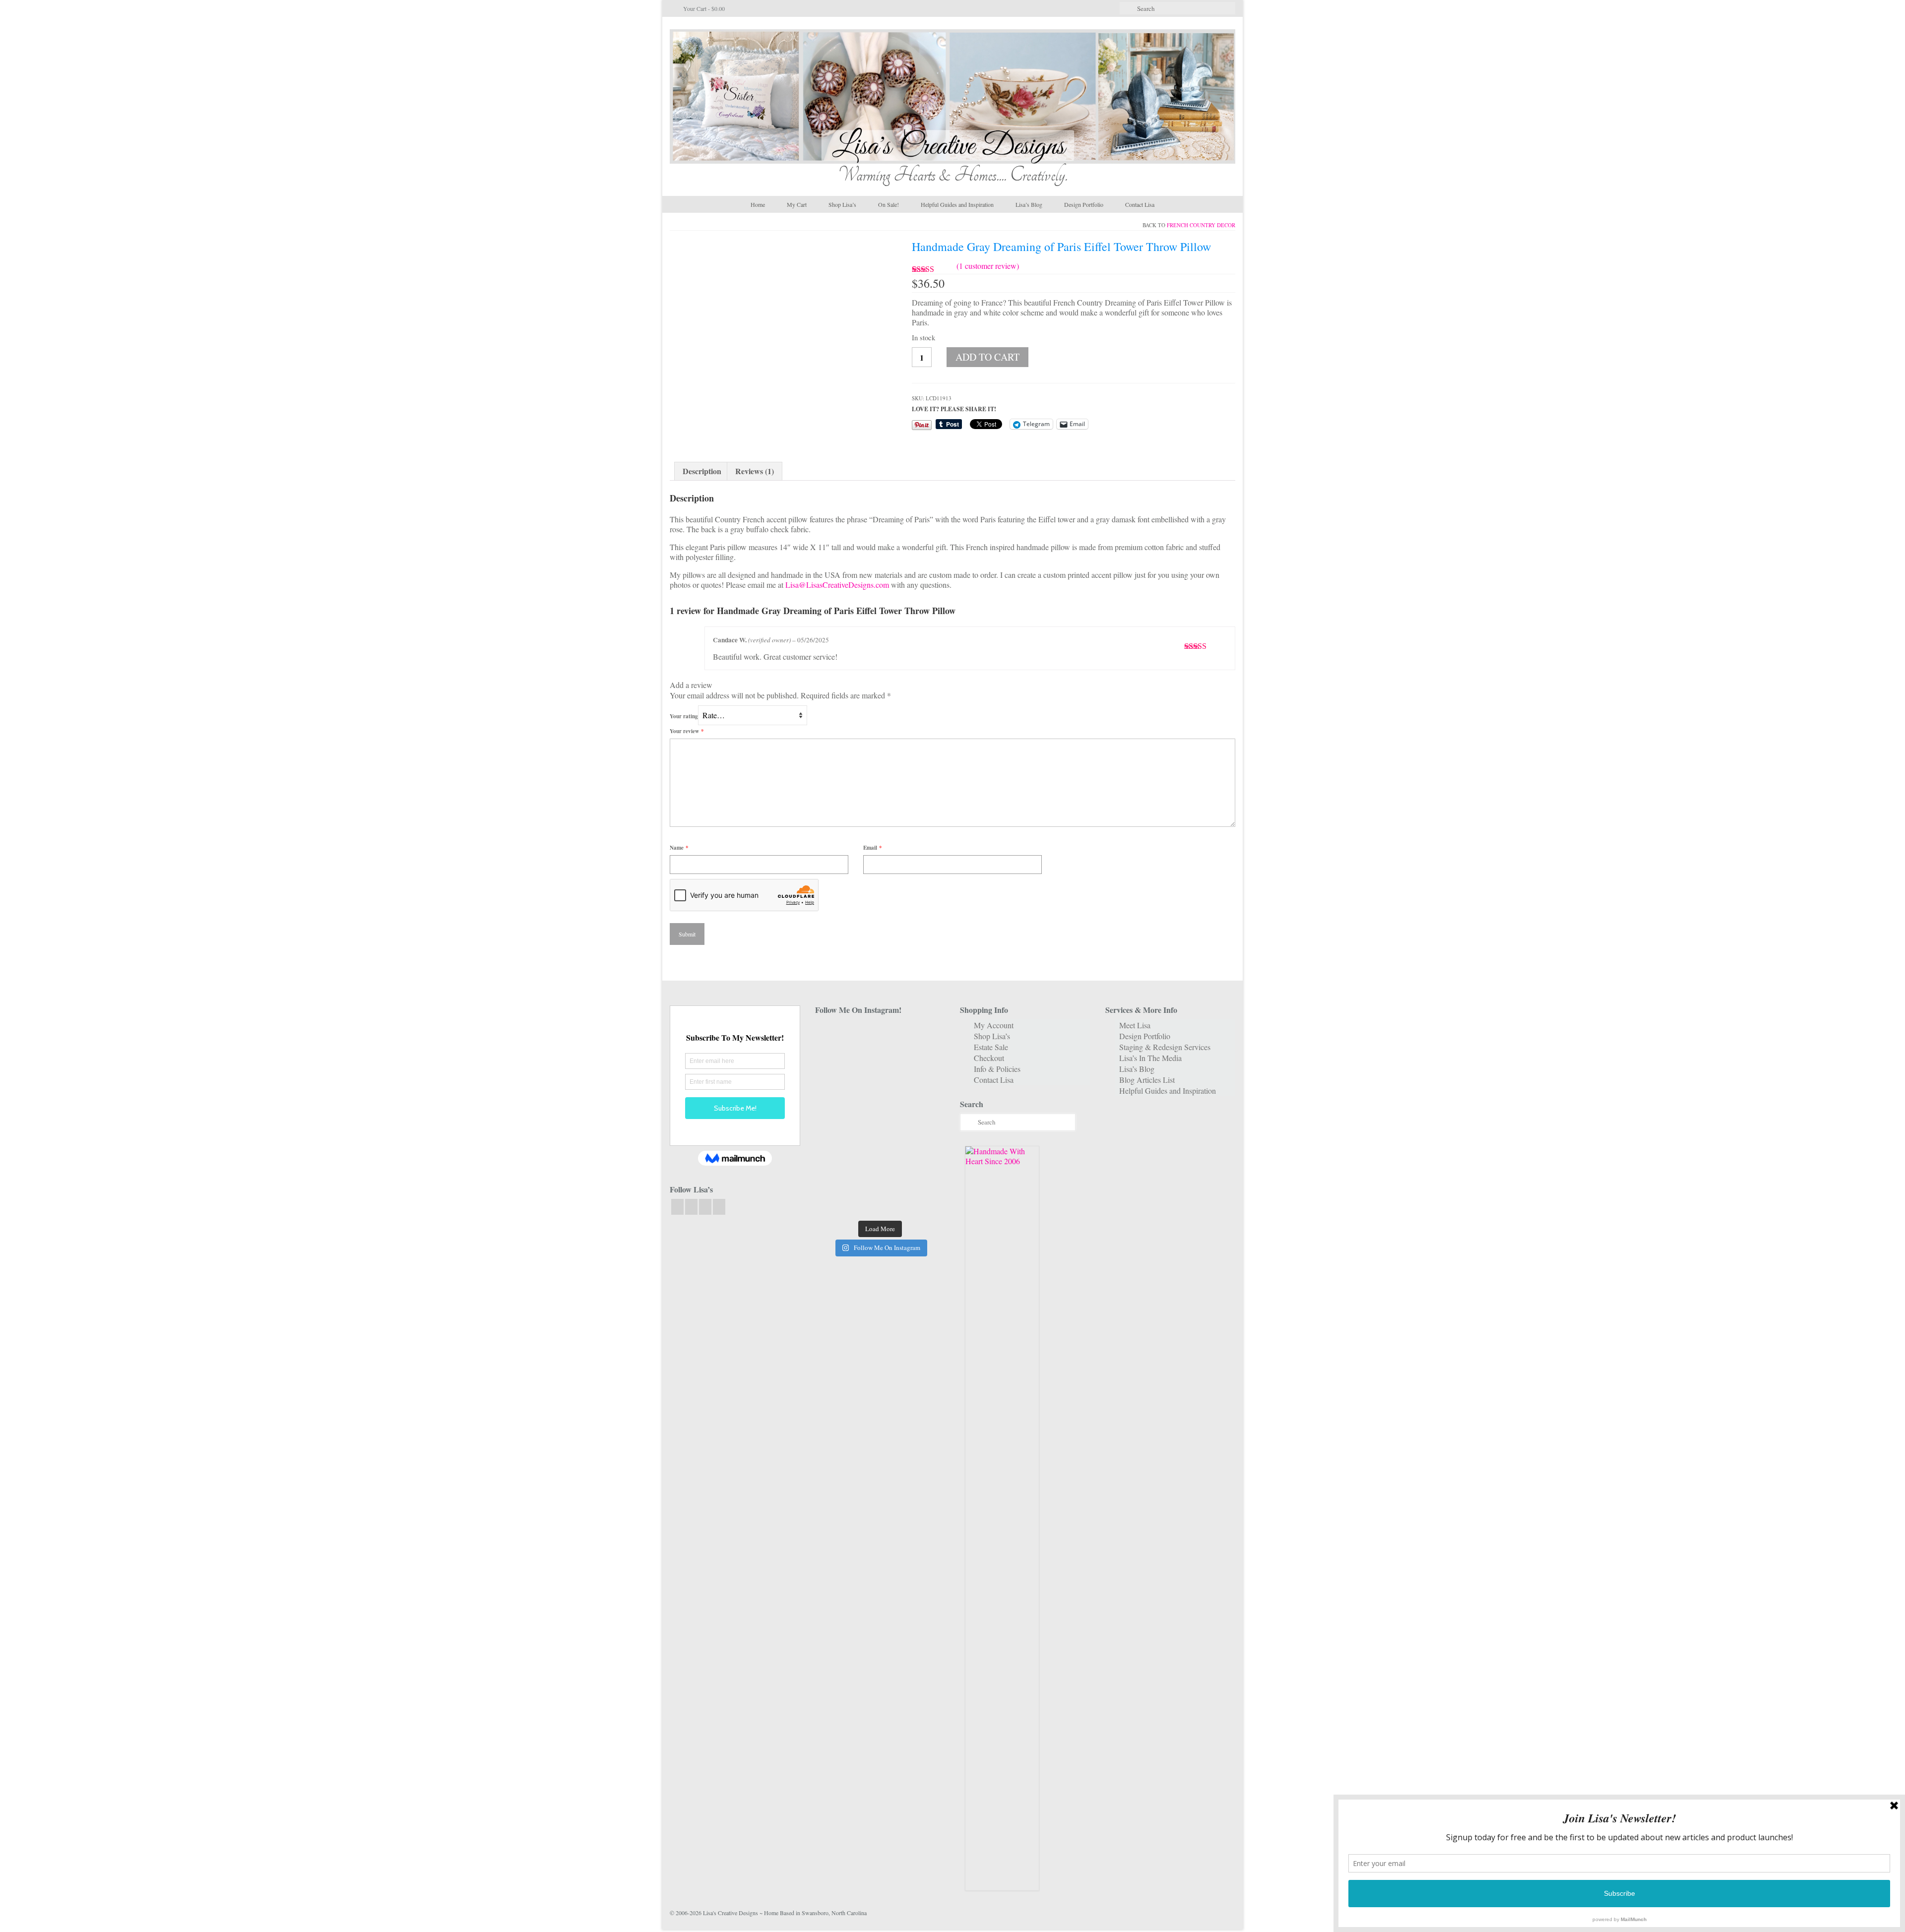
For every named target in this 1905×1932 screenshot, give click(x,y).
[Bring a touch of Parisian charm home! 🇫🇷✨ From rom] (835, 1173)
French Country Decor (1201, 225)
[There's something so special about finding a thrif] (880, 1146)
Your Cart (703, 8)
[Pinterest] (719, 1207)
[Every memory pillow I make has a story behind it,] (880, 1091)
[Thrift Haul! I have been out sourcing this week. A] (880, 1173)
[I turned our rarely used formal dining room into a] (835, 1119)
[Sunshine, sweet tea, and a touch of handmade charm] (925, 1091)
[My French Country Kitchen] (835, 1091)
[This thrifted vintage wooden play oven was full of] (925, 1173)
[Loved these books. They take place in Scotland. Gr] (880, 1064)
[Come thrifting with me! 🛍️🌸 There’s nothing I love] (925, 1036)
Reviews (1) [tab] (755, 471)
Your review (687, 731)
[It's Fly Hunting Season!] (925, 1119)
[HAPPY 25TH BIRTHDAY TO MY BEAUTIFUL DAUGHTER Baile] (880, 1036)
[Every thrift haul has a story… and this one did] (880, 1119)
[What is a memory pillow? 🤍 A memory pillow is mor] (835, 1146)
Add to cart (987, 357)
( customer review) (988, 266)
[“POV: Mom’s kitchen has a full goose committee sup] (835, 1201)
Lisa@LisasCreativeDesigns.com (837, 585)
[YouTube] (705, 1207)
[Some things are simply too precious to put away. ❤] (925, 1146)
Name (679, 848)
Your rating (684, 716)
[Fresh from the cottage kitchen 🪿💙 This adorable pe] (880, 1201)
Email (873, 848)
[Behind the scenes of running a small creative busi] (835, 1036)
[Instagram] (691, 1207)
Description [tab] (702, 471)
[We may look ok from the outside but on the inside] (835, 1064)
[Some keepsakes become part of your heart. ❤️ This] (925, 1064)
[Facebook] (677, 1207)
